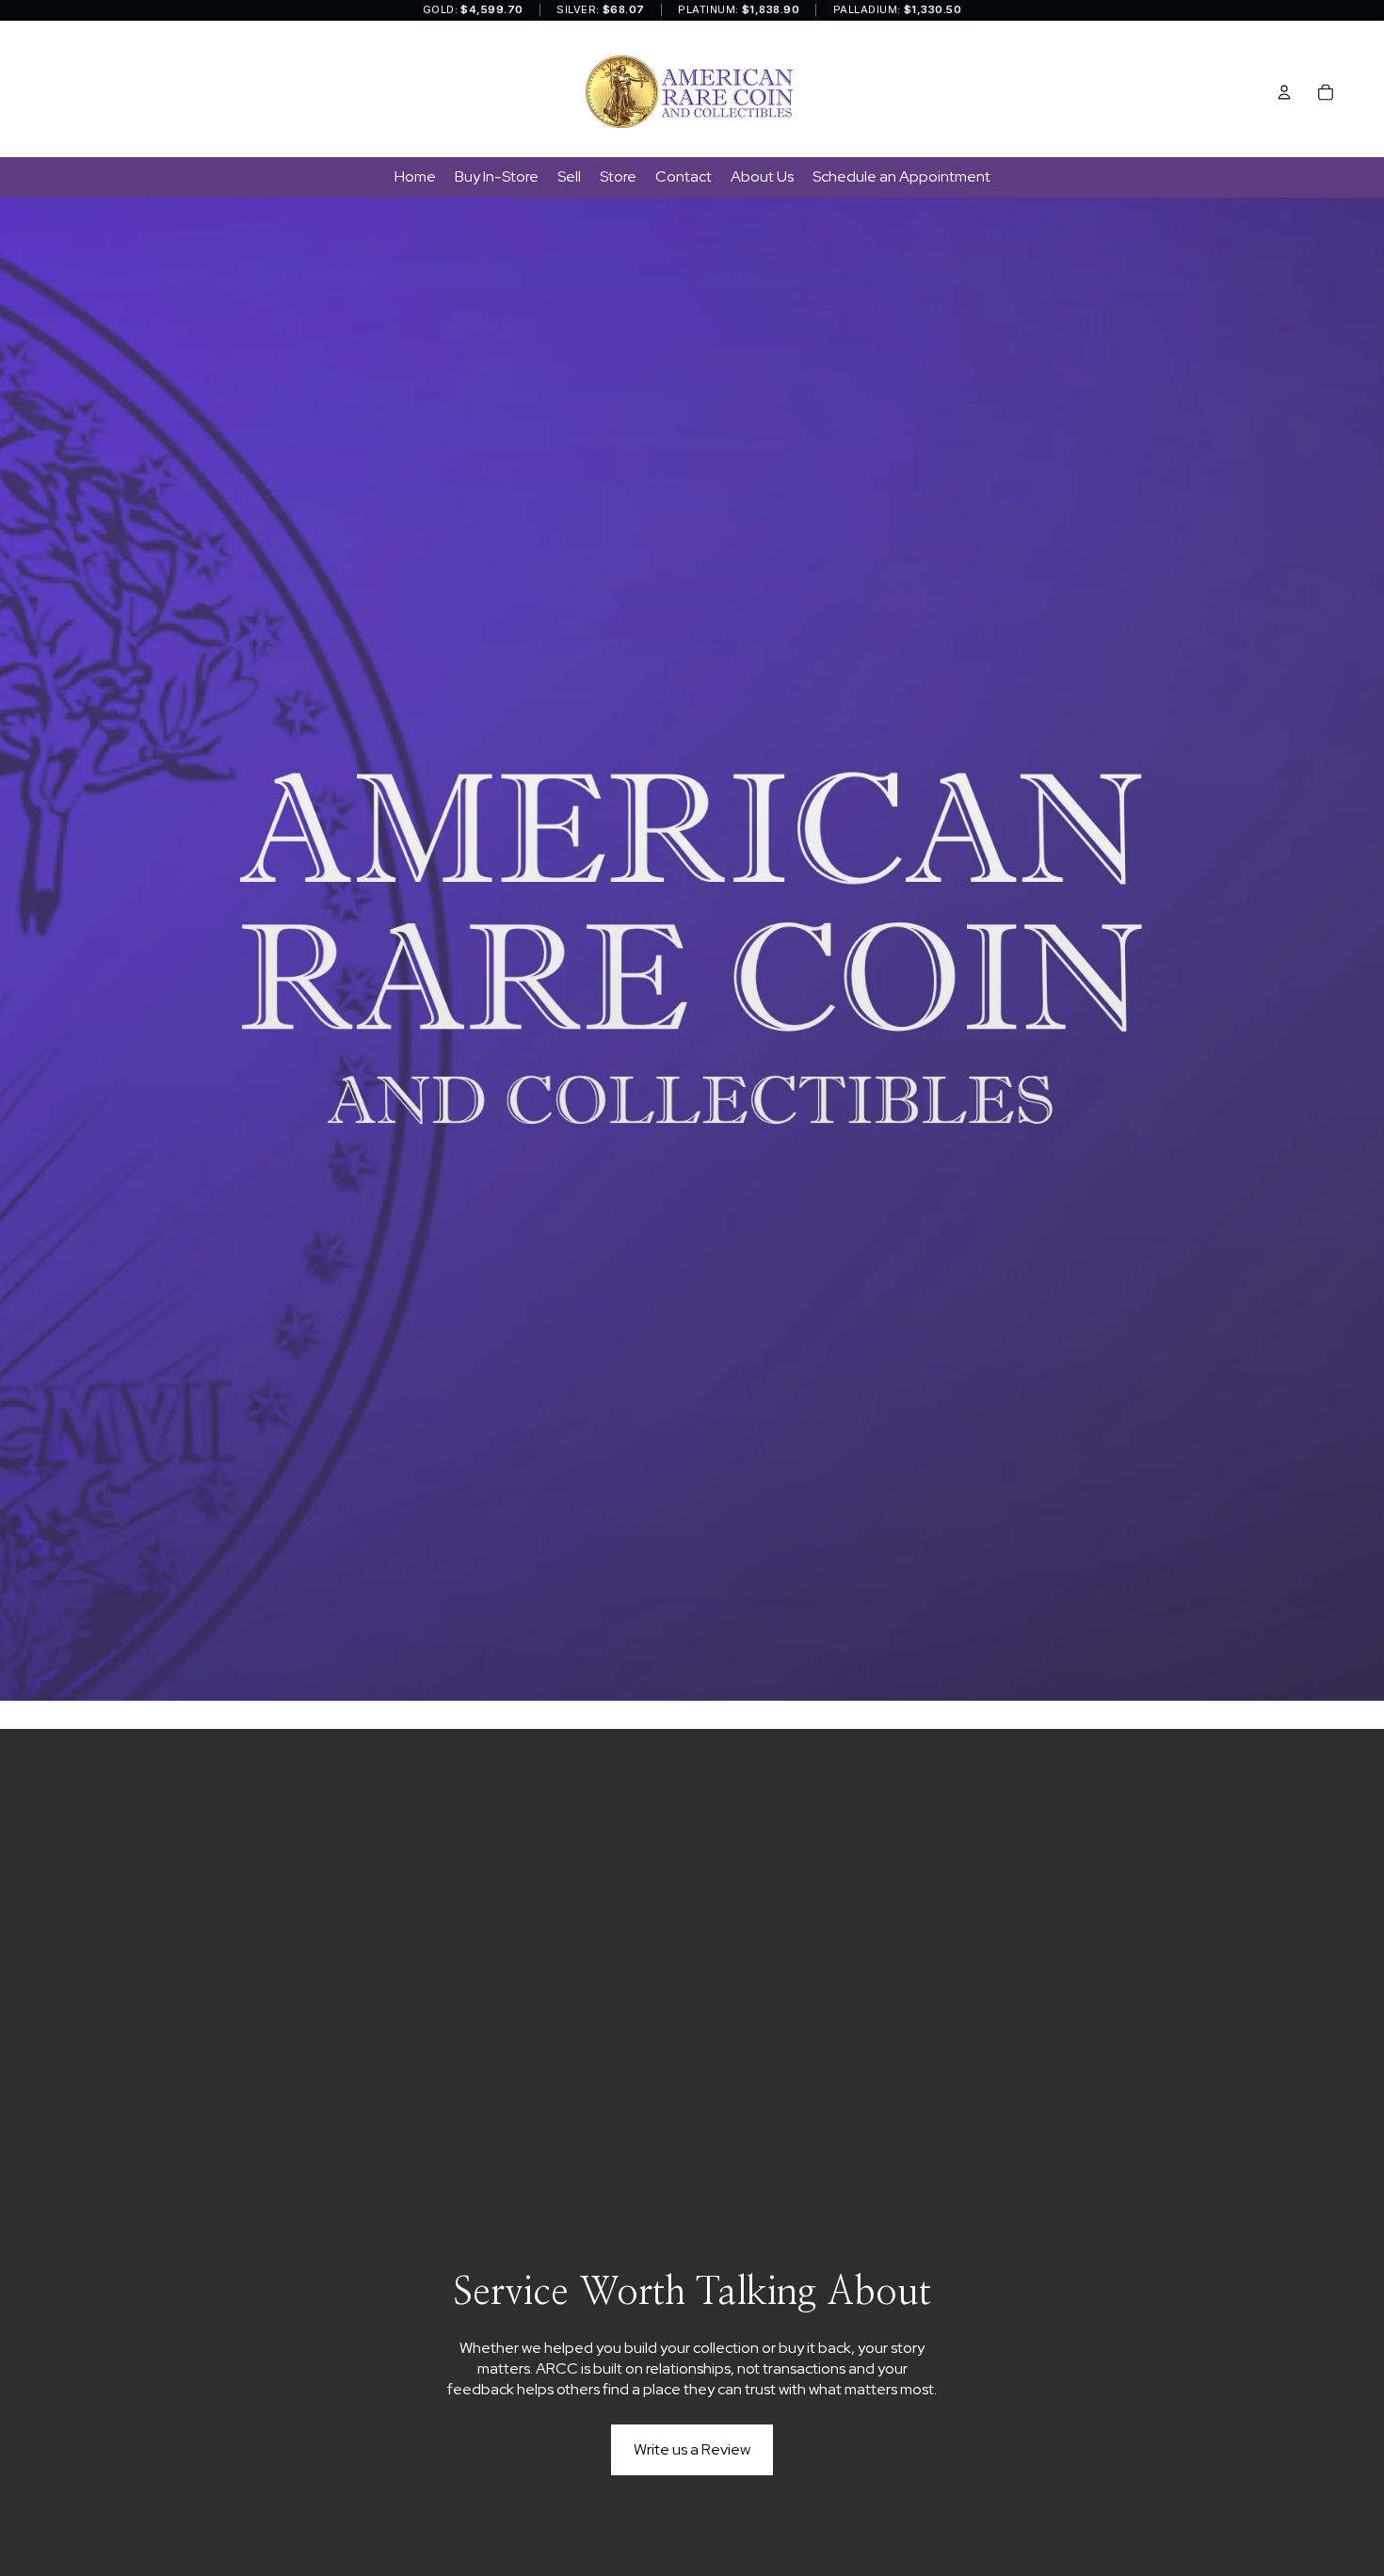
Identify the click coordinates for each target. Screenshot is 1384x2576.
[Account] (1284, 92)
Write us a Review (692, 2449)
